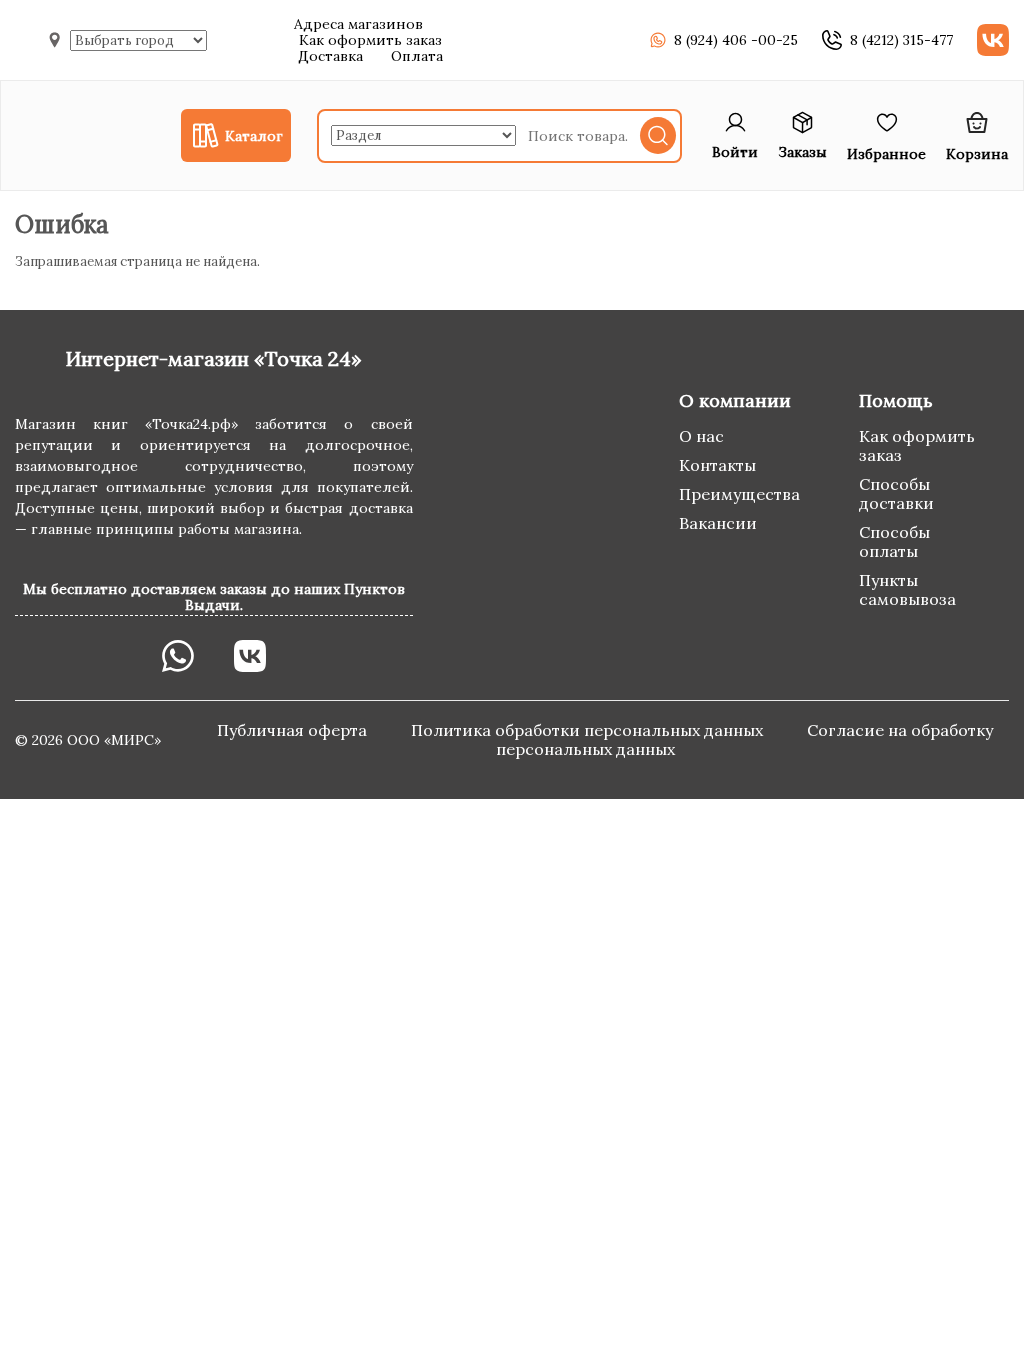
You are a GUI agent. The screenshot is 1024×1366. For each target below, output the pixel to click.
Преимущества (739, 494)
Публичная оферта (294, 730)
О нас (701, 436)
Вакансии (718, 523)
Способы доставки (896, 493)
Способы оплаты (894, 541)
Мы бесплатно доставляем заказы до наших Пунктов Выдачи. (214, 597)
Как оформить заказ (370, 40)
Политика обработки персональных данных (589, 730)
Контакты (717, 465)
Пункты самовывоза (907, 589)
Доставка (330, 56)
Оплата (417, 56)
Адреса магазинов (358, 24)
